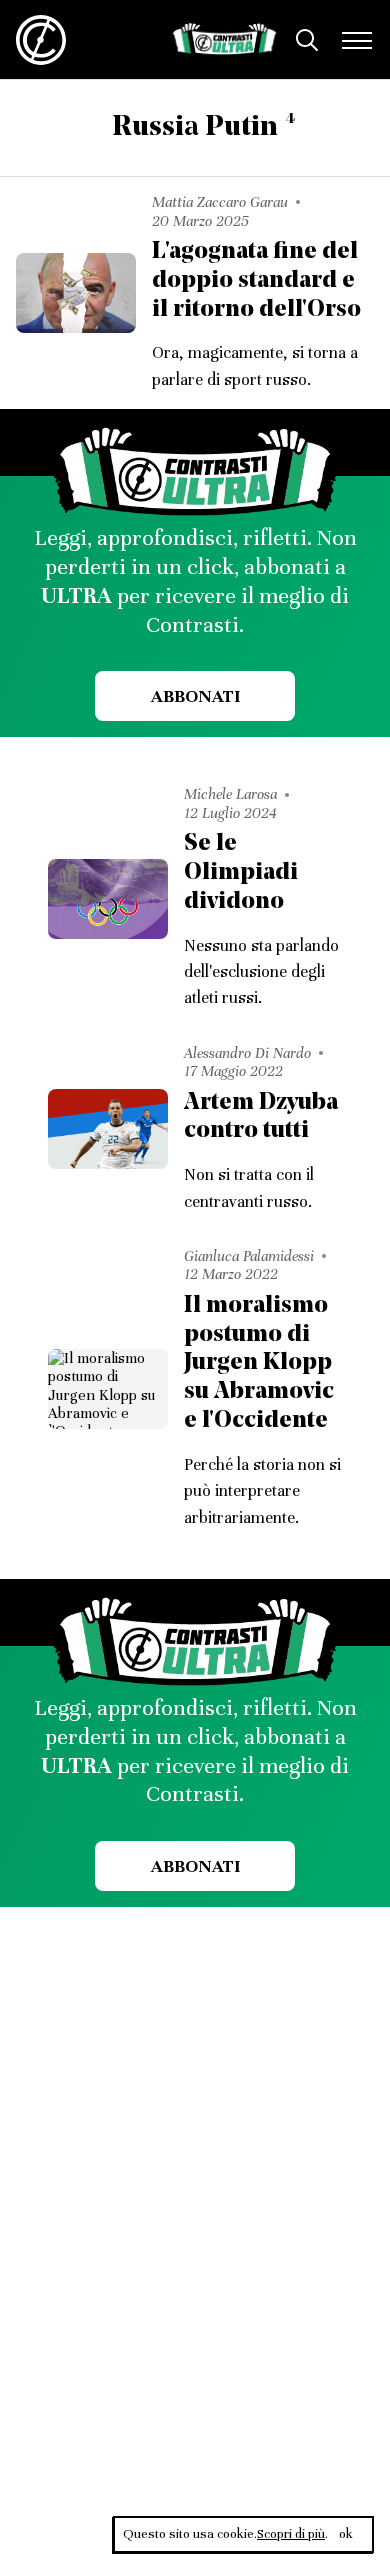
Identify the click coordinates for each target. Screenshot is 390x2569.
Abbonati (195, 696)
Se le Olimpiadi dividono (241, 873)
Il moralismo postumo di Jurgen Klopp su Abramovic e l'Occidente (259, 1363)
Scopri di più (291, 2534)
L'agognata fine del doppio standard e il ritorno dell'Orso (256, 281)
